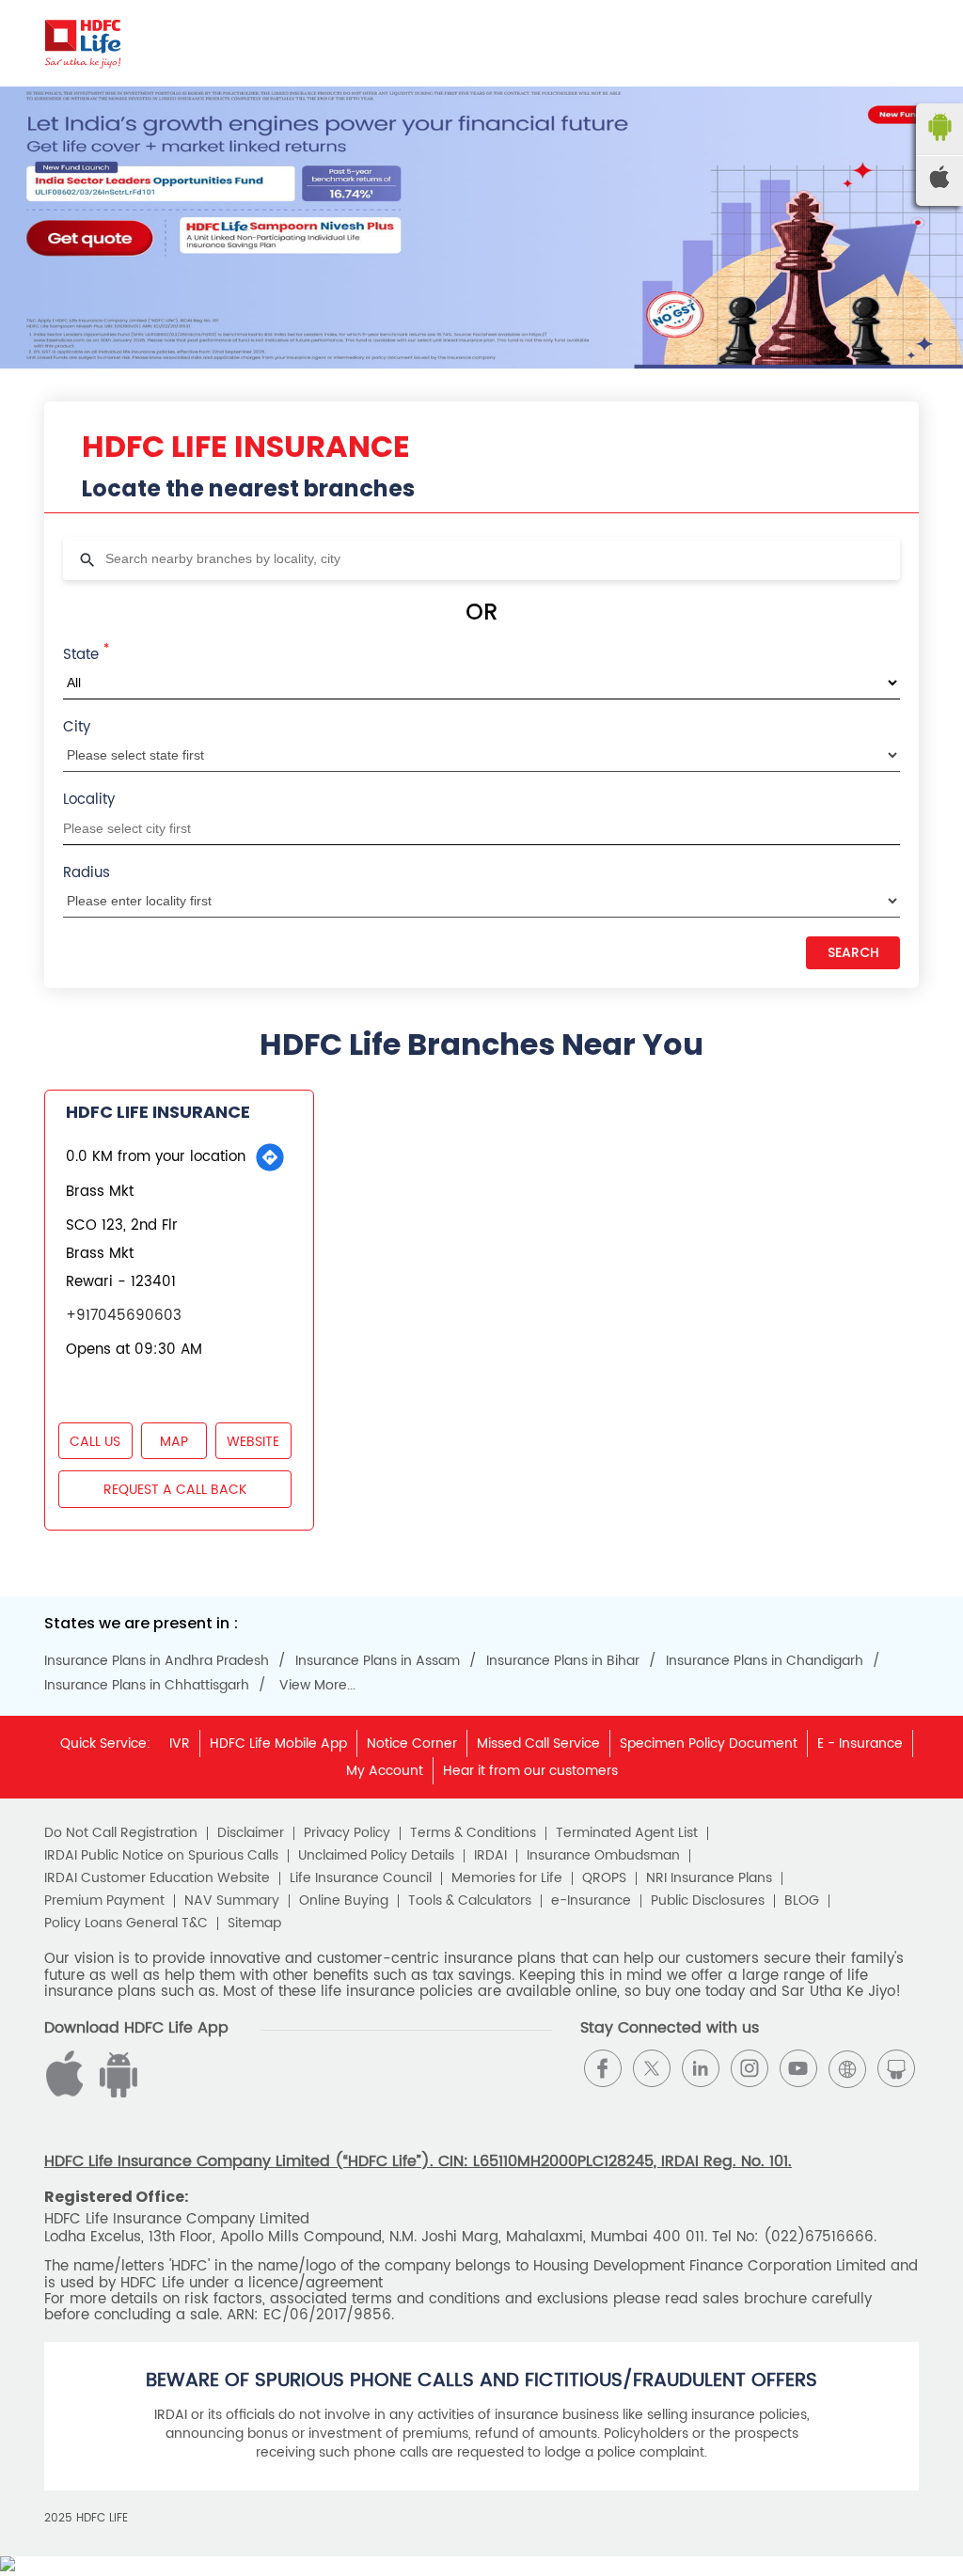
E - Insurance (860, 1744)
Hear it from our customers (530, 1771)
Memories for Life (507, 1878)
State (86, 653)
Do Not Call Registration (121, 1833)
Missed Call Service (538, 1744)
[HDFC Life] (83, 43)
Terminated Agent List (627, 1833)
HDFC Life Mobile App (278, 1744)
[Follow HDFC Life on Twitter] (652, 2068)
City (77, 727)
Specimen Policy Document (709, 1744)
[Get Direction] (270, 1157)
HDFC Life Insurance (158, 1112)
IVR (180, 1744)
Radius (87, 873)
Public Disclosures (708, 1901)
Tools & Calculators (470, 1901)
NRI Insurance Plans (709, 1878)
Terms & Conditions (473, 1833)
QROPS (604, 1878)
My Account (385, 1771)
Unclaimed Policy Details (376, 1856)
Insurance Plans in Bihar (563, 1661)
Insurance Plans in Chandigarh (765, 1661)
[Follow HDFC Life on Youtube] (798, 2068)
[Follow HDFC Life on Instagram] (750, 2068)
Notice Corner (412, 1744)
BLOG (802, 1901)
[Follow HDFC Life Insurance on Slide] (896, 2068)
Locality (89, 800)
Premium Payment (104, 1901)
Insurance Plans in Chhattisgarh (147, 1686)
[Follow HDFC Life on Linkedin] (701, 2068)
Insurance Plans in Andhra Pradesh (157, 1661)
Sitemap (254, 1924)
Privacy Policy (347, 1833)
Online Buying (344, 1901)
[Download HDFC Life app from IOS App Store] (116, 2093)
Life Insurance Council (361, 1878)
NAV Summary (232, 1901)
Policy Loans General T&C (126, 1924)
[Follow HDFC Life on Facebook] (603, 2068)
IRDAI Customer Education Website (157, 1878)
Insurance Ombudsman (603, 1856)
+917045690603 (124, 1316)
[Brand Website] (847, 2068)
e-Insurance (591, 1901)
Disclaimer (251, 1833)
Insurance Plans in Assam (378, 1661)
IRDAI (490, 1856)
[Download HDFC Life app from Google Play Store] (68, 2093)
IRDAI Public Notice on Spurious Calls (161, 1856)
